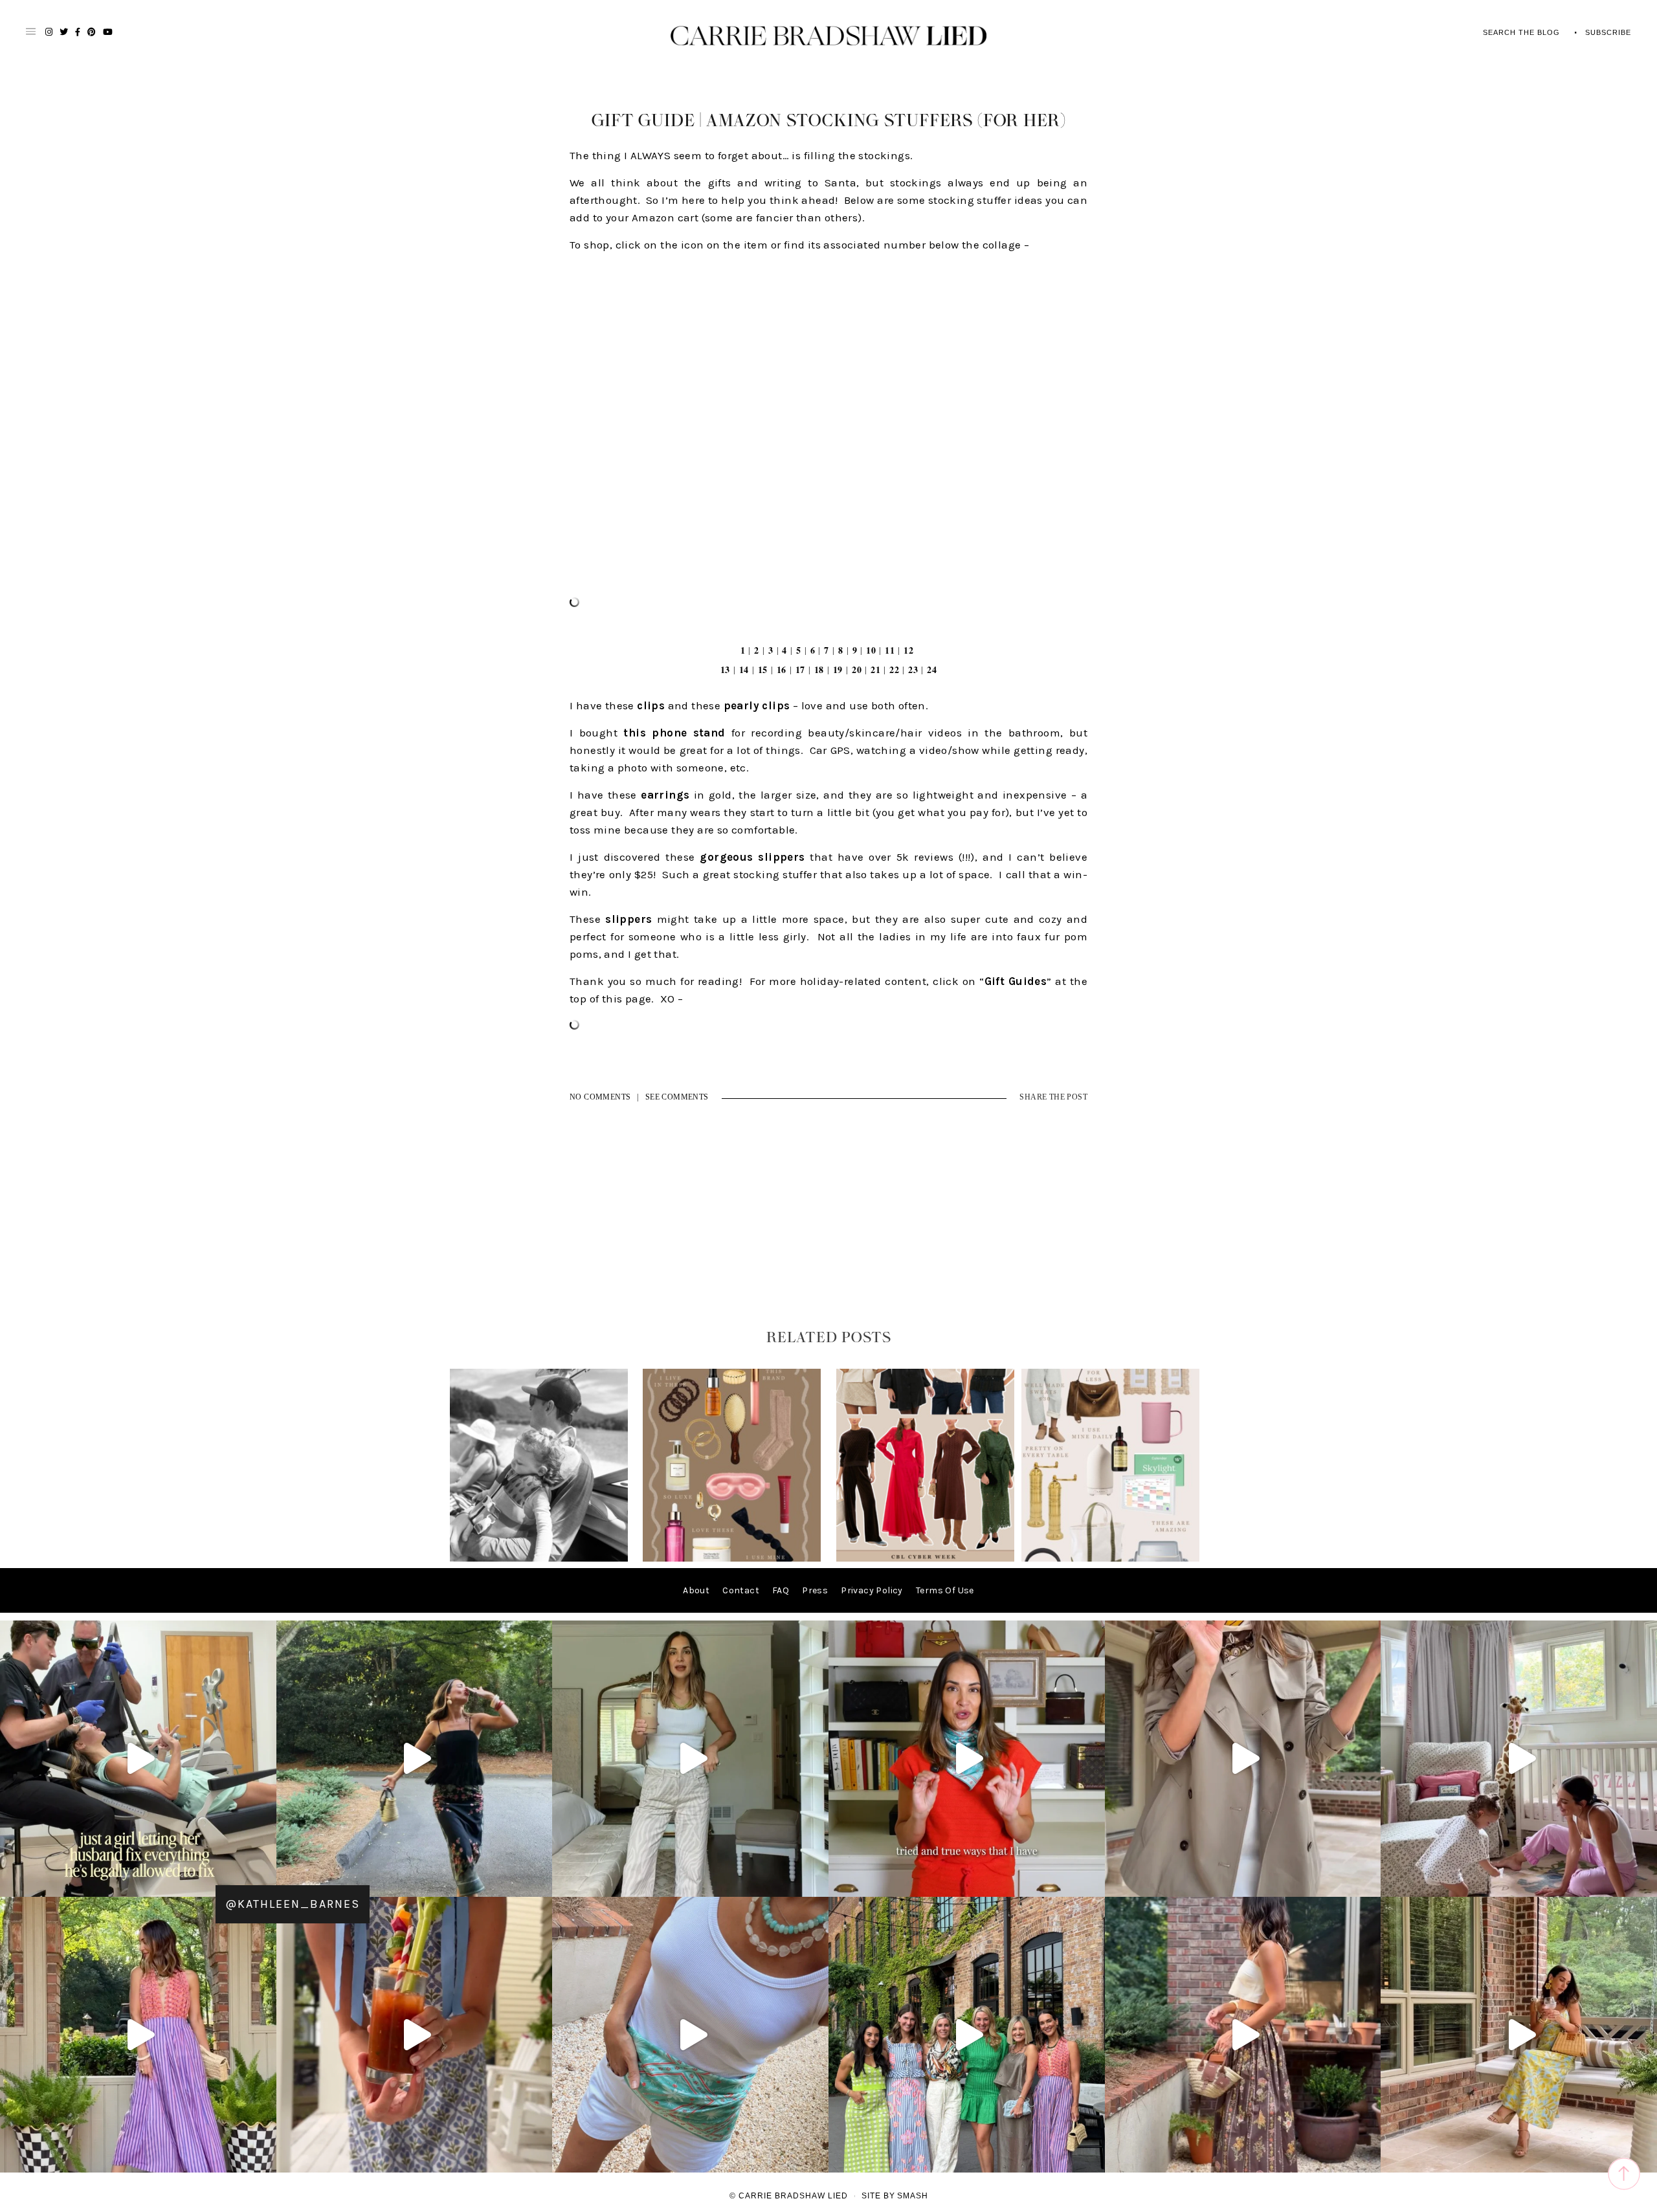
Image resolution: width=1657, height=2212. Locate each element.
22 (894, 669)
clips (651, 705)
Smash (913, 2196)
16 (782, 669)
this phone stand (674, 733)
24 (932, 669)
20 (857, 669)
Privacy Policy (872, 1590)
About (696, 1590)
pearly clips (757, 705)
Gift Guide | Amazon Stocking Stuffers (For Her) (829, 121)
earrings (665, 795)
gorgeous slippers (752, 857)
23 (913, 669)
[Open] (138, 1759)
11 (890, 650)
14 (744, 669)
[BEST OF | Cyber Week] (925, 1559)
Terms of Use (945, 1590)
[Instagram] (263, 1881)
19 (838, 669)
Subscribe (1608, 32)
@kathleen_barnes (293, 1904)
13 (725, 669)
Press (815, 1590)
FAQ (781, 1590)
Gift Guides (1016, 981)
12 (908, 650)
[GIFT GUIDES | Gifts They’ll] (1110, 1559)
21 (875, 669)
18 (819, 669)
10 (871, 650)
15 (763, 669)
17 (800, 669)
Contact (741, 1590)
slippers (628, 919)
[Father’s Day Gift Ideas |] (539, 1559)
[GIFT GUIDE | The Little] (732, 1559)
